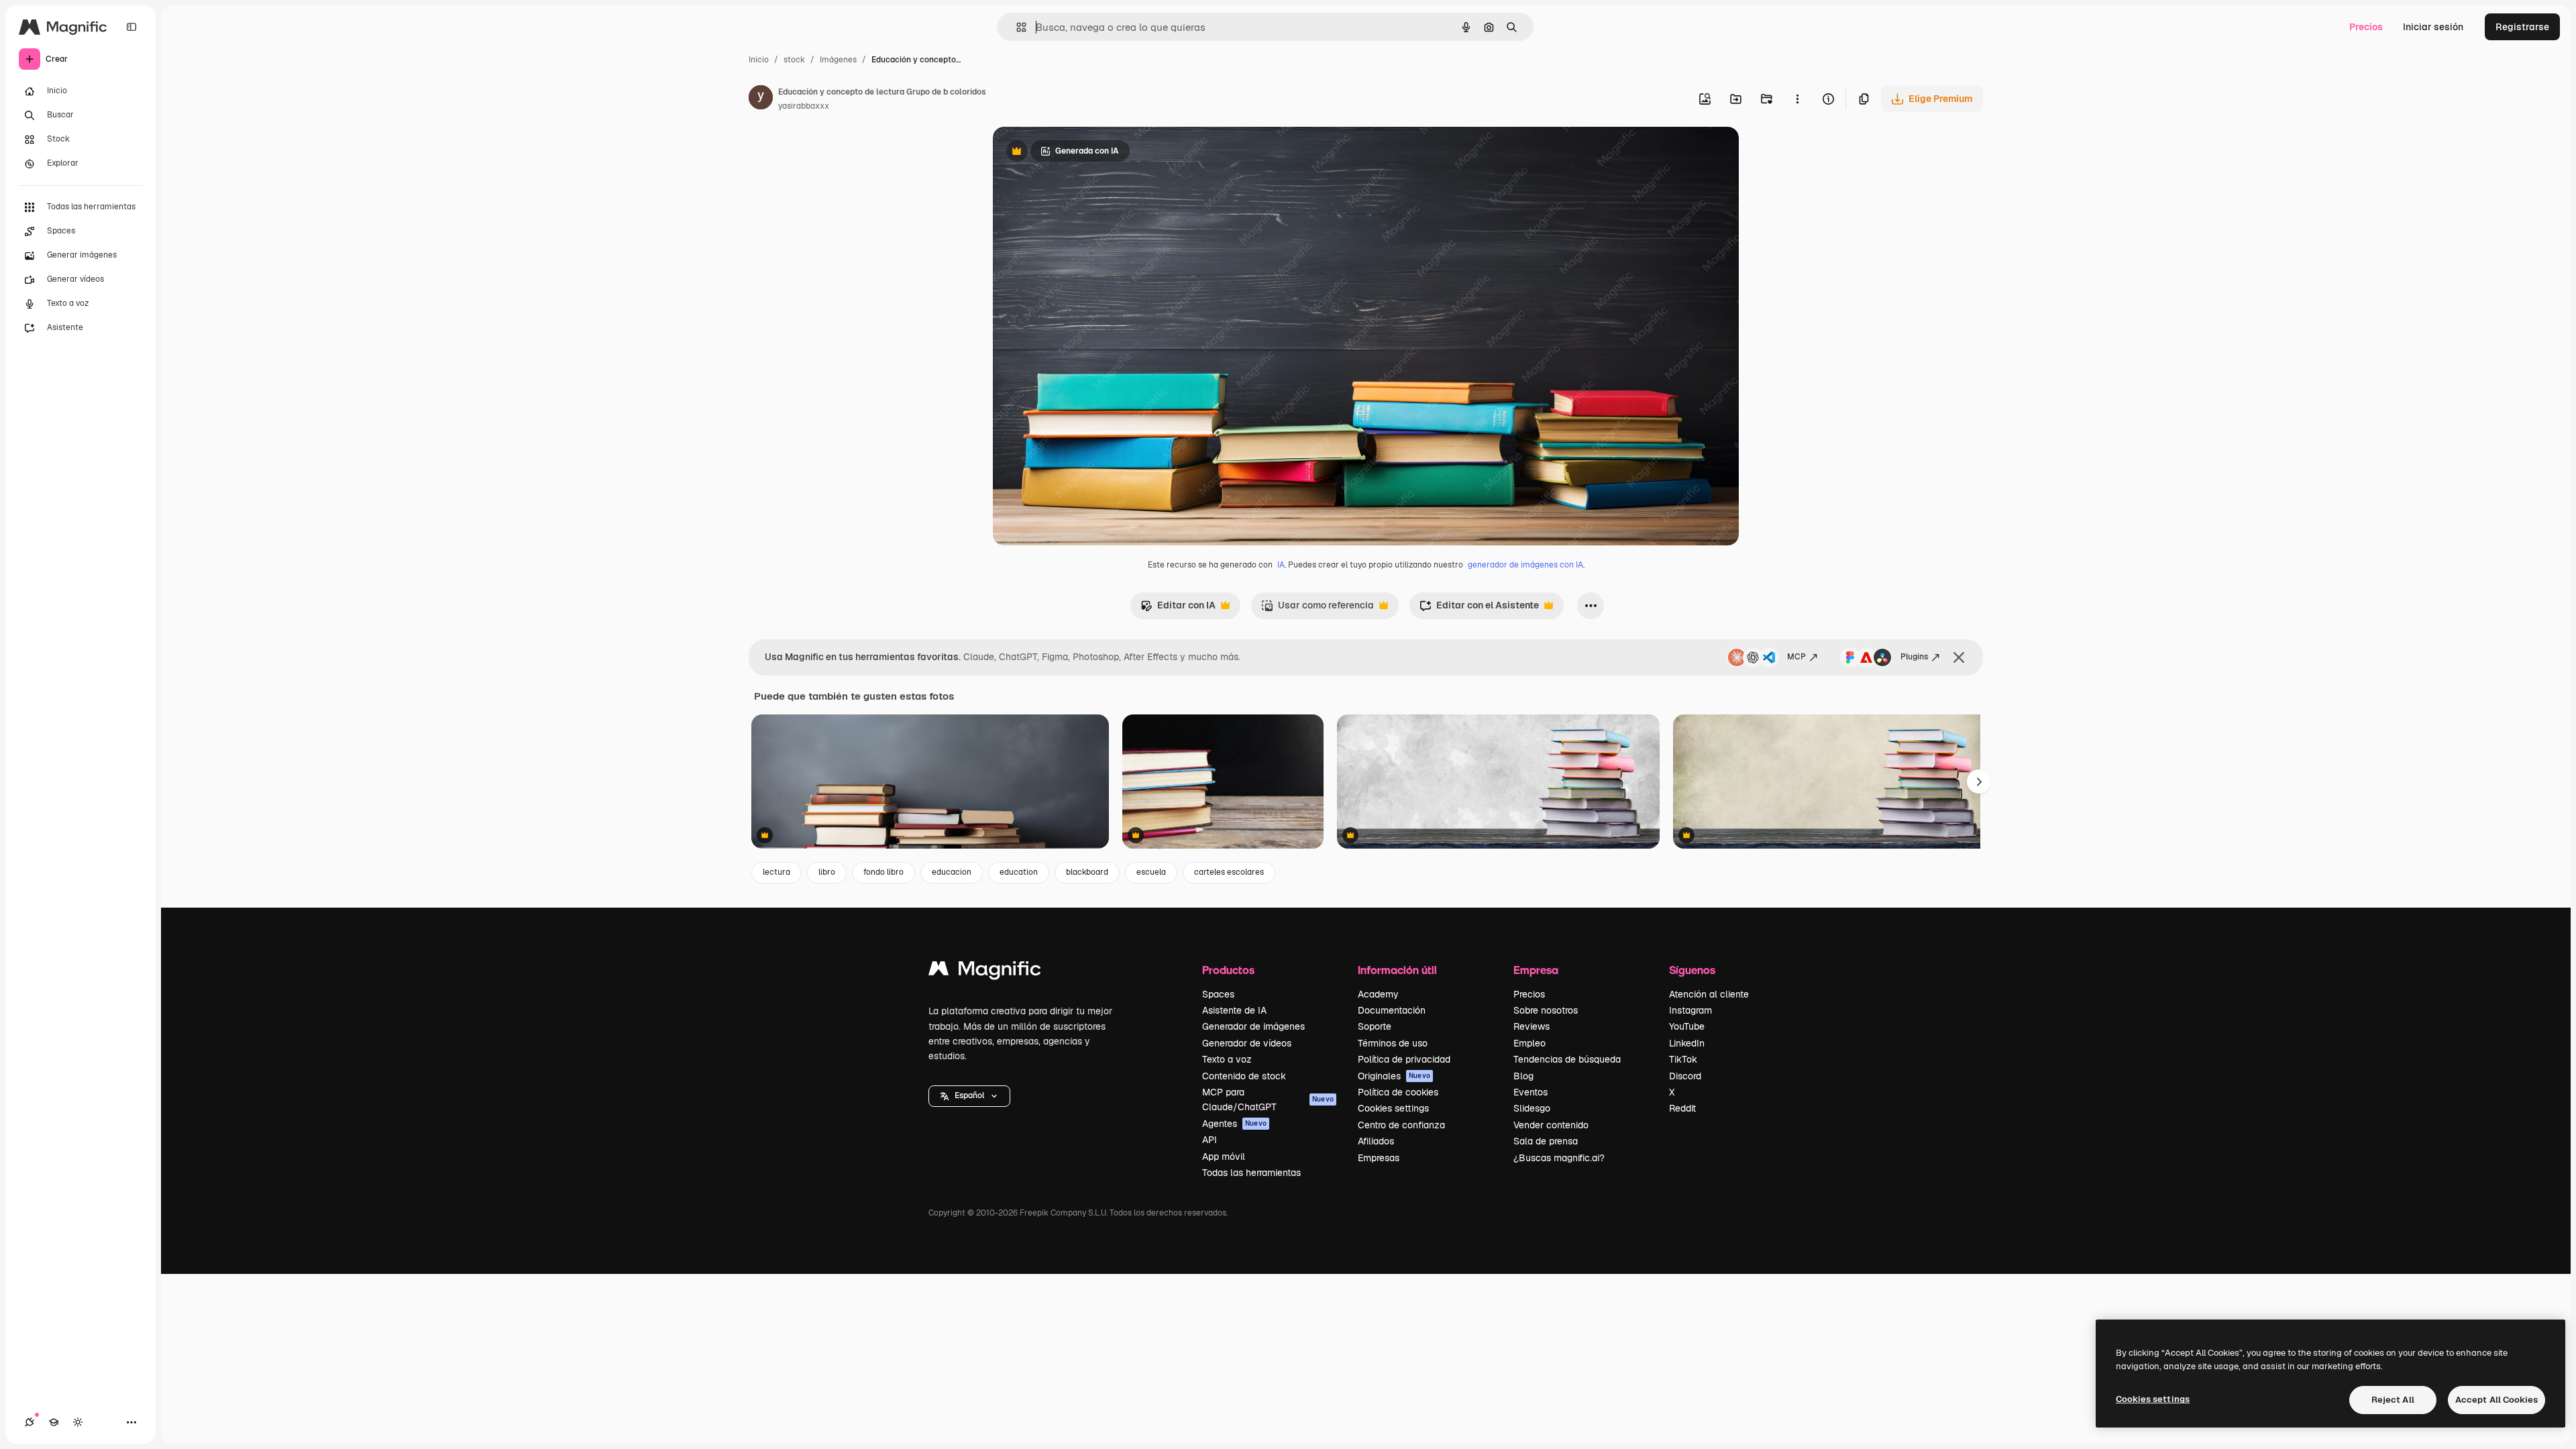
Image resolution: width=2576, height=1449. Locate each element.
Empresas (1379, 1158)
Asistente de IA (1234, 1010)
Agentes (1234, 1124)
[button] (969, 1096)
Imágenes (838, 60)
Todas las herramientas (1251, 1173)
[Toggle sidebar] (131, 27)
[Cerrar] (1959, 657)
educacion (952, 872)
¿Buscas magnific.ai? (1559, 1158)
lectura (776, 872)
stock (794, 60)
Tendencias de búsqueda (1567, 1059)
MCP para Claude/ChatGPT (1268, 1099)
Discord (1685, 1076)
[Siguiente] (1979, 782)
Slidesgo (1532, 1108)
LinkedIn (1687, 1043)
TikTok (1683, 1059)
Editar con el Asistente (1479, 609)
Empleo (1529, 1043)
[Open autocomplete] (1016, 27)
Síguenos (1692, 970)
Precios (2366, 27)
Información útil (1397, 970)
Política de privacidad (1404, 1059)
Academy (1378, 994)
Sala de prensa (1546, 1141)
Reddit (1682, 1108)
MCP (1796, 657)
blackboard (1087, 872)
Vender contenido (1551, 1125)
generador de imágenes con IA (1525, 565)
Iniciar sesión (2433, 27)
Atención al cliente (1709, 994)
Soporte (1375, 1026)
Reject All (2393, 1400)
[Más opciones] (1797, 99)
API (1210, 1140)
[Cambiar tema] (78, 1422)
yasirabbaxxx (804, 106)
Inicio (759, 60)
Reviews (1532, 1026)
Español (969, 1095)
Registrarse (2522, 27)
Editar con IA (1178, 609)
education (1019, 872)
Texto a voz (1227, 1059)
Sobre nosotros (1546, 1010)
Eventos (1531, 1092)
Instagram (1690, 1010)
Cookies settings (1393, 1108)
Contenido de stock (1244, 1076)
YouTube (1687, 1026)
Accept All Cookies (2497, 1400)
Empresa (1536, 970)
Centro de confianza (1401, 1125)
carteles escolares (1229, 872)
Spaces (1218, 994)
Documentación (1392, 1010)
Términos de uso (1393, 1043)
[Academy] (54, 1422)
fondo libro (883, 872)
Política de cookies (1398, 1092)
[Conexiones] (30, 1422)
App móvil (1224, 1157)
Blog (1523, 1076)
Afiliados (1376, 1141)
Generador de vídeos (1247, 1043)
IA (1281, 565)
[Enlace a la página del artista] (761, 99)
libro (827, 872)
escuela (1151, 872)
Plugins (1914, 657)
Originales (1394, 1076)
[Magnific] (985, 972)
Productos (1228, 970)
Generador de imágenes (1253, 1026)
